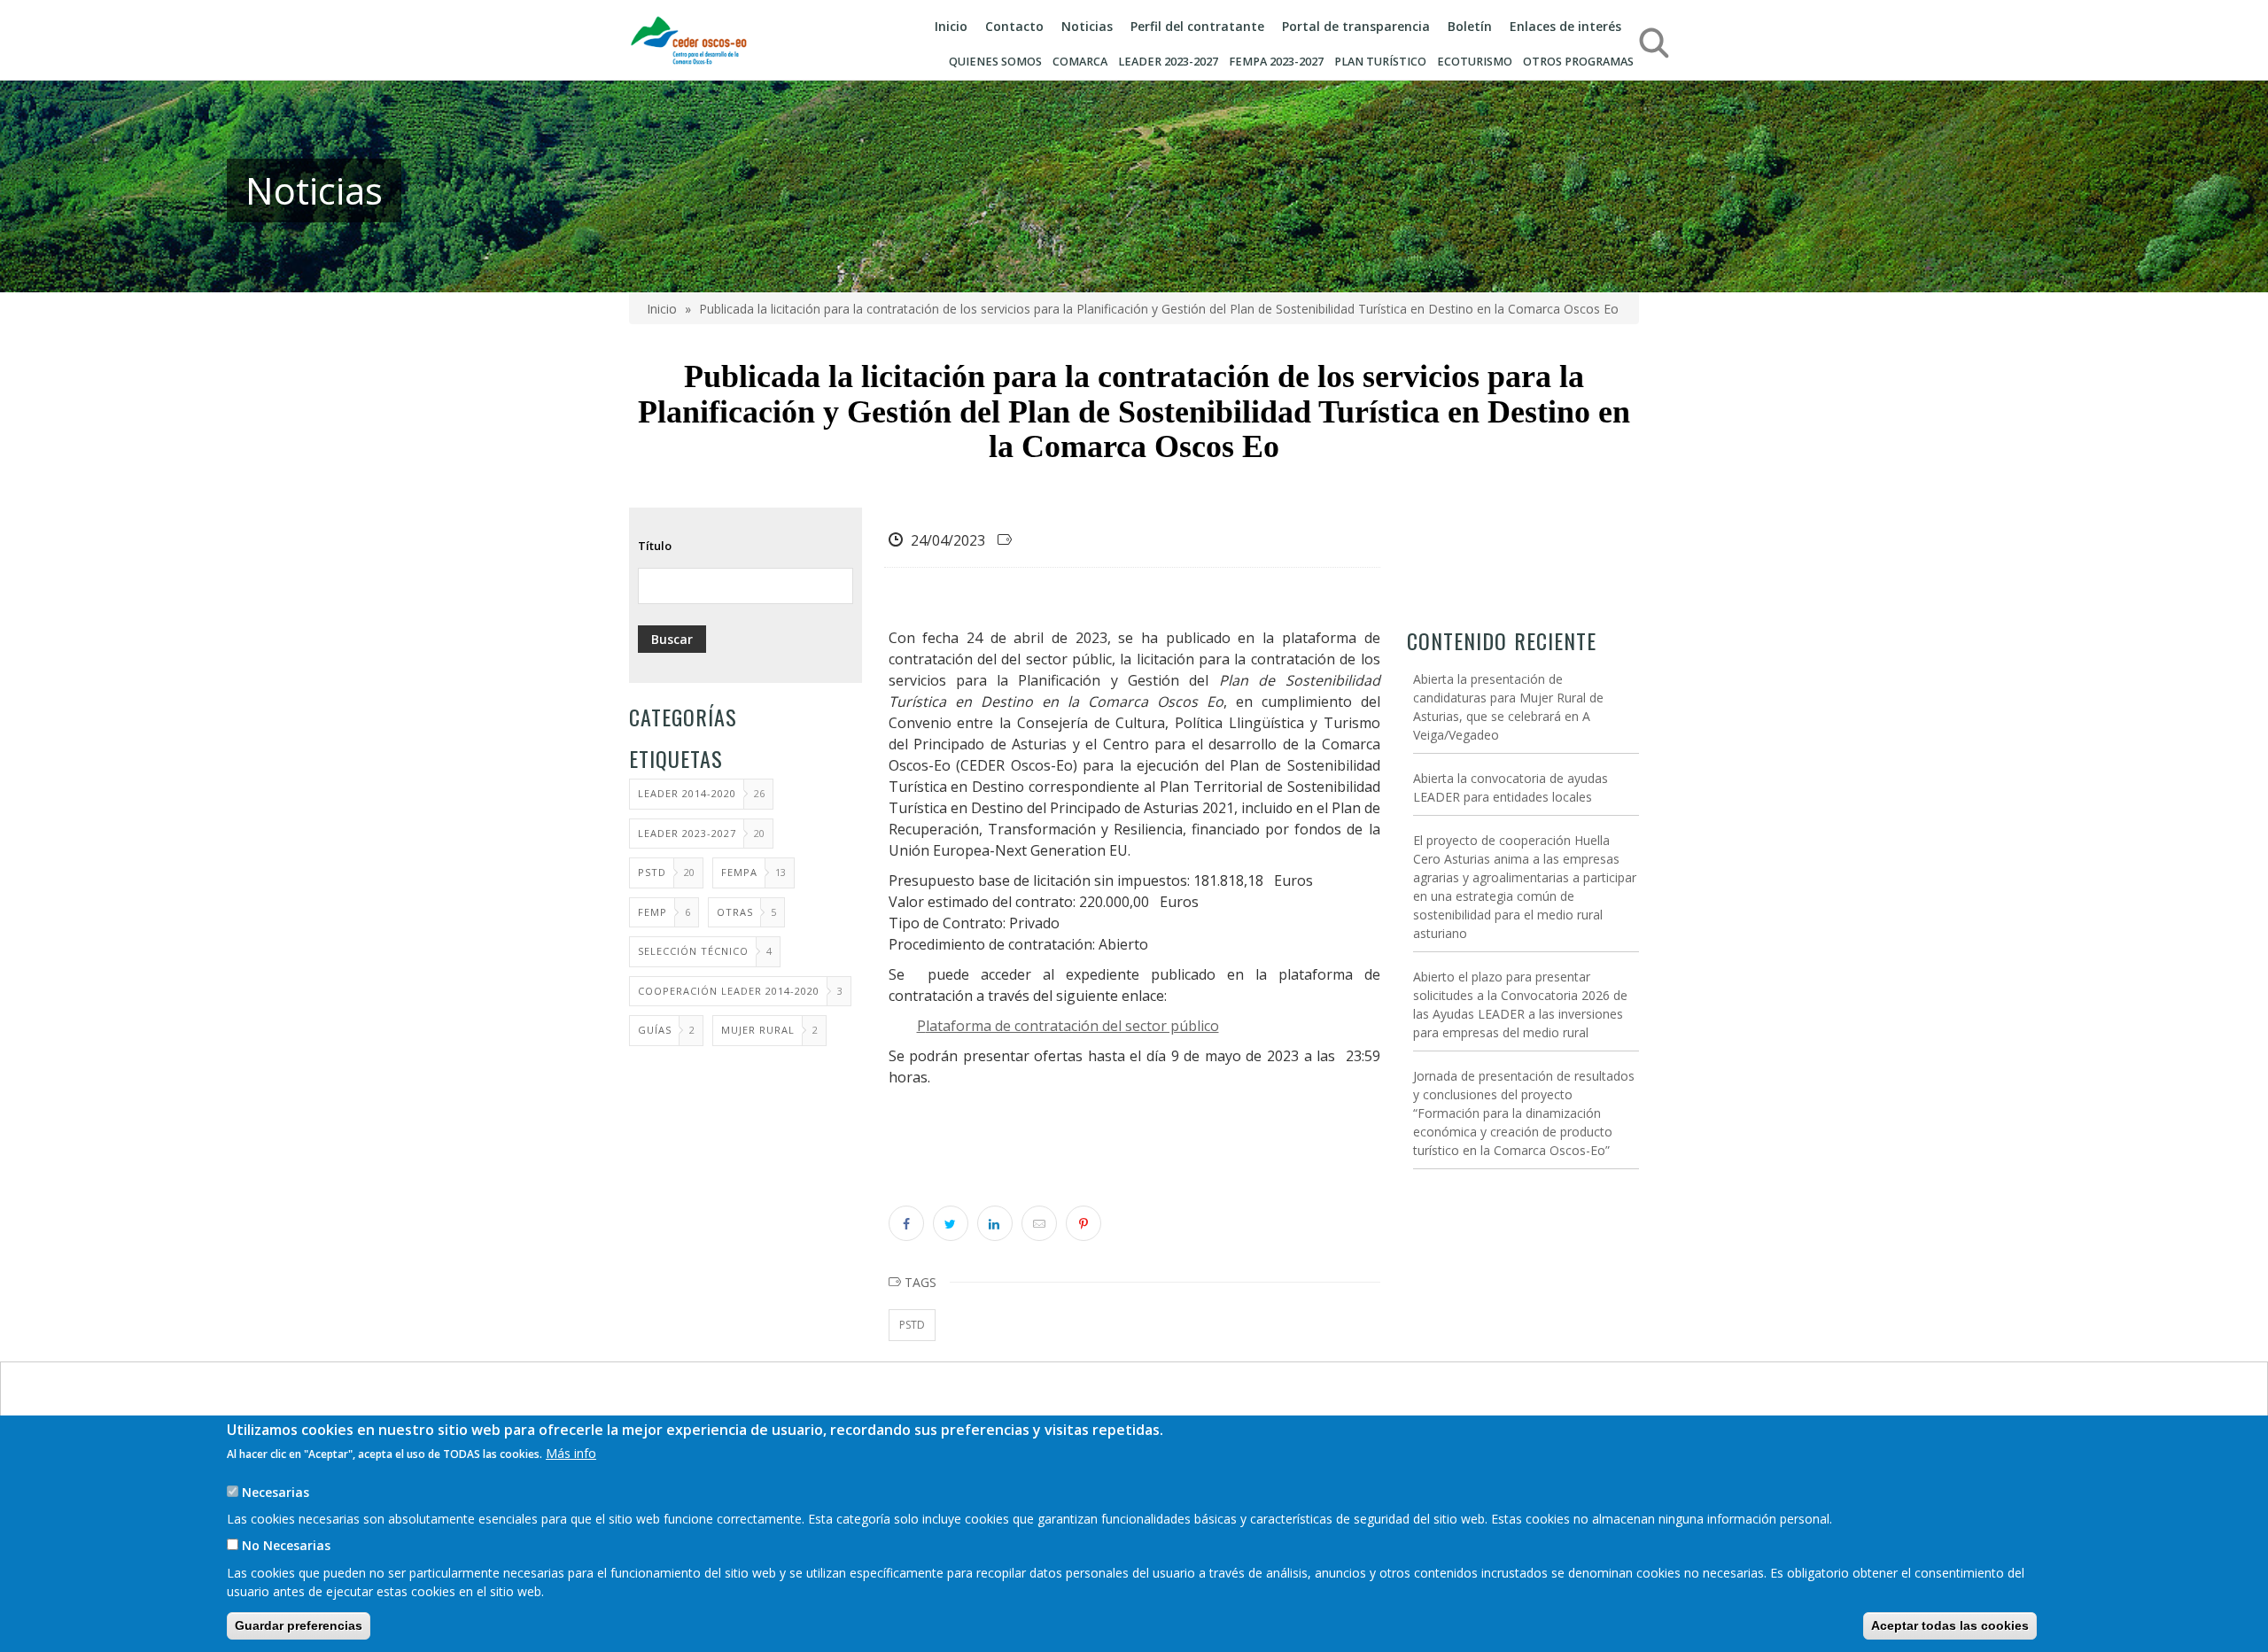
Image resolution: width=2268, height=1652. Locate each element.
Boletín (1470, 26)
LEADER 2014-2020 (687, 793)
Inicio (951, 26)
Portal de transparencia (1356, 26)
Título (655, 546)
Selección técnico (693, 951)
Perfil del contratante (1197, 26)
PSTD (652, 872)
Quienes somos (995, 62)
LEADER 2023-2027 (1168, 62)
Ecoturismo (1475, 62)
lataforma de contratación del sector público (1072, 1026)
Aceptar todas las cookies (1950, 1625)
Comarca (1080, 62)
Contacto (1014, 26)
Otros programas (1578, 62)
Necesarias (276, 1492)
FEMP (652, 912)
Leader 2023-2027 (687, 833)
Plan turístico (1380, 62)
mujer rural (758, 1030)
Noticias (1087, 26)
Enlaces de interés (1565, 26)
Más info (571, 1453)
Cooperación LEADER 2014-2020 (729, 991)
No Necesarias (286, 1545)
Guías (655, 1030)
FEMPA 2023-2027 (1276, 62)
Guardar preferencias (299, 1625)
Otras (735, 912)
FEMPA (739, 872)
